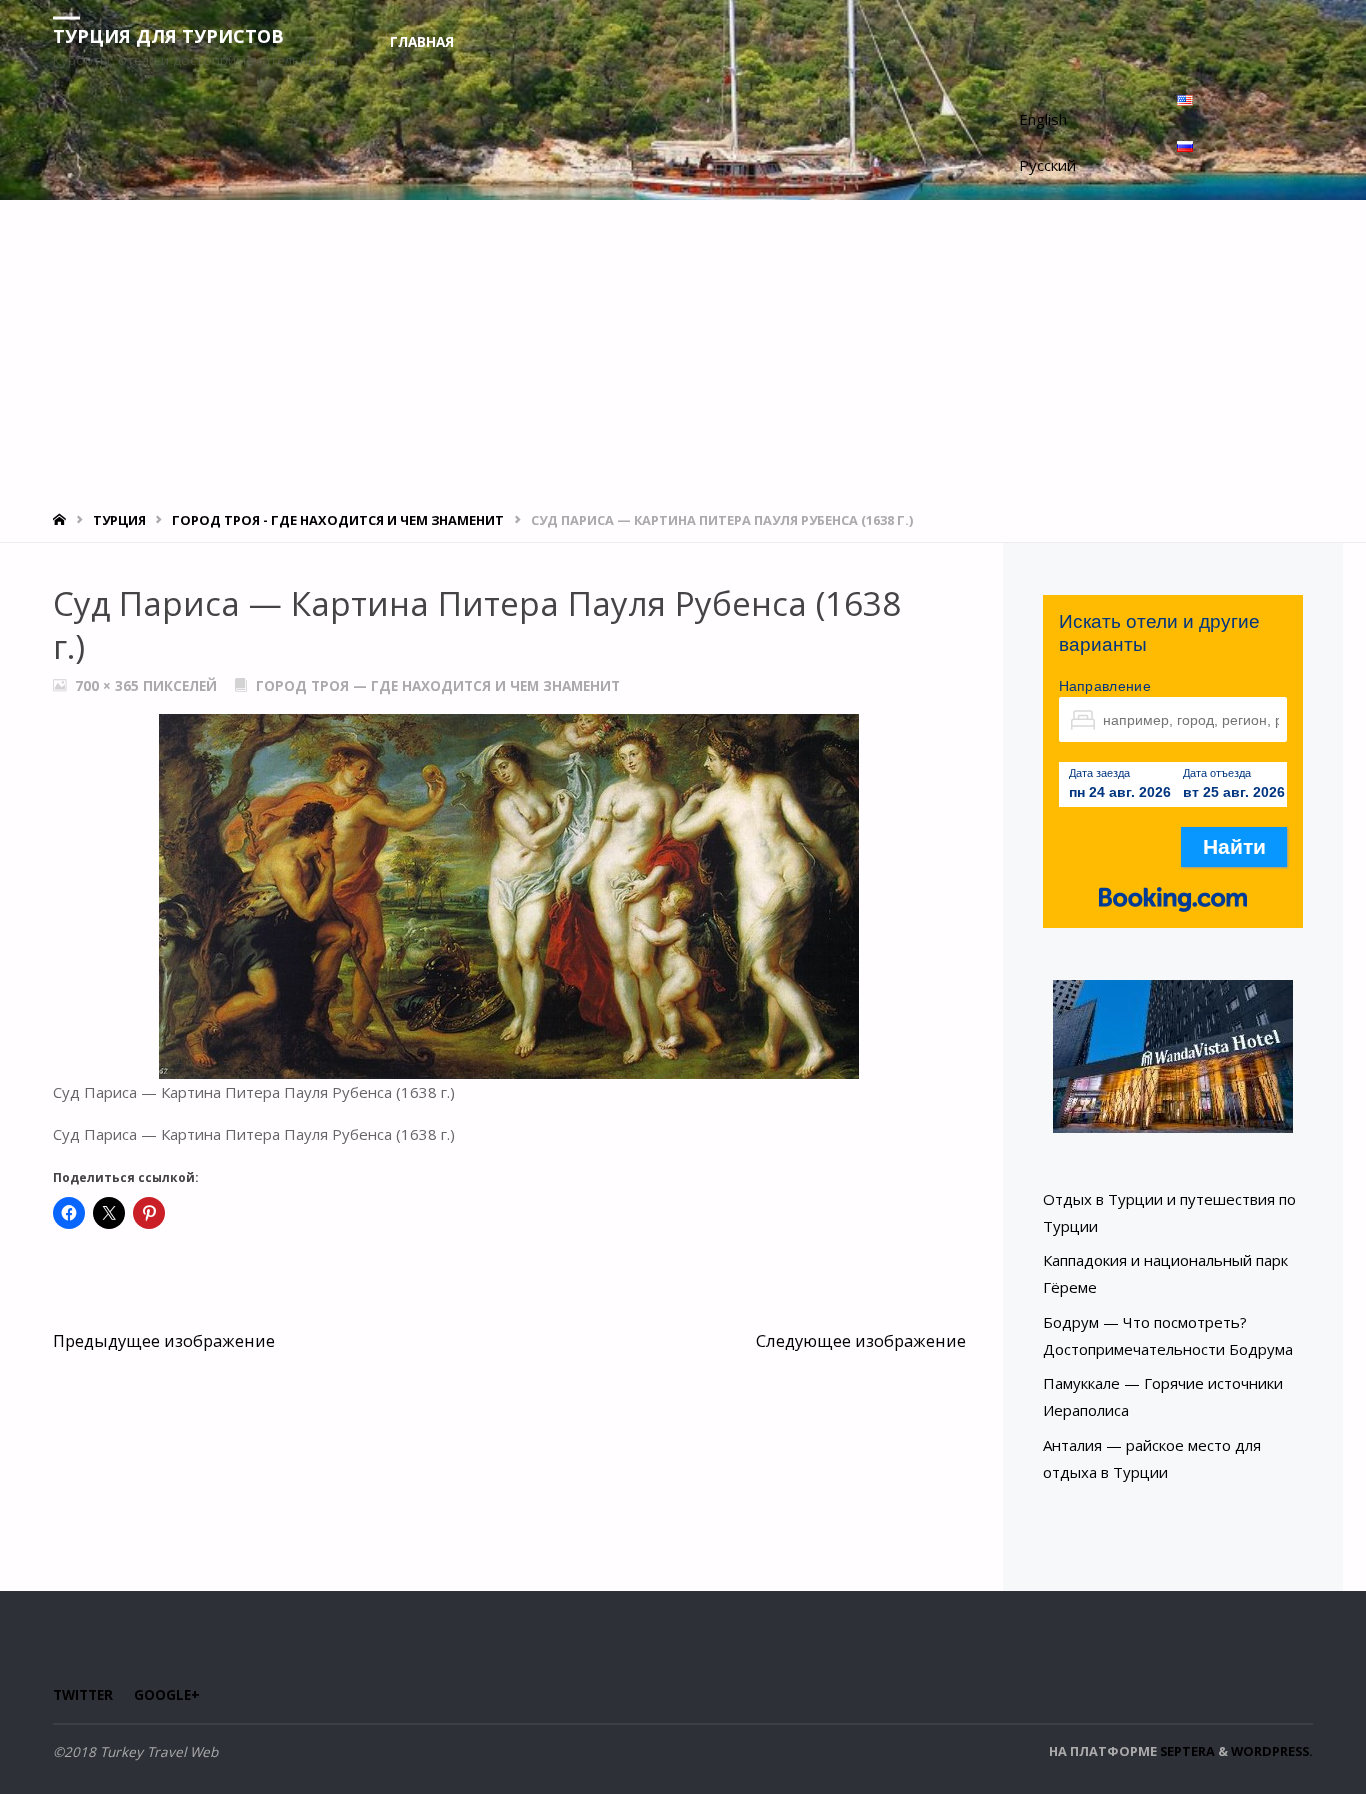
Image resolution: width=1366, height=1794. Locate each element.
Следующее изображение (861, 1340)
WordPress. (1272, 1751)
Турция (119, 520)
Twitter (83, 1695)
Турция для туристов (168, 35)
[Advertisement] (683, 350)
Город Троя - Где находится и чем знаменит (338, 520)
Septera (1186, 1751)
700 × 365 (109, 686)
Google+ (167, 1695)
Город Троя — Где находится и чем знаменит (438, 686)
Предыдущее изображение (164, 1340)
